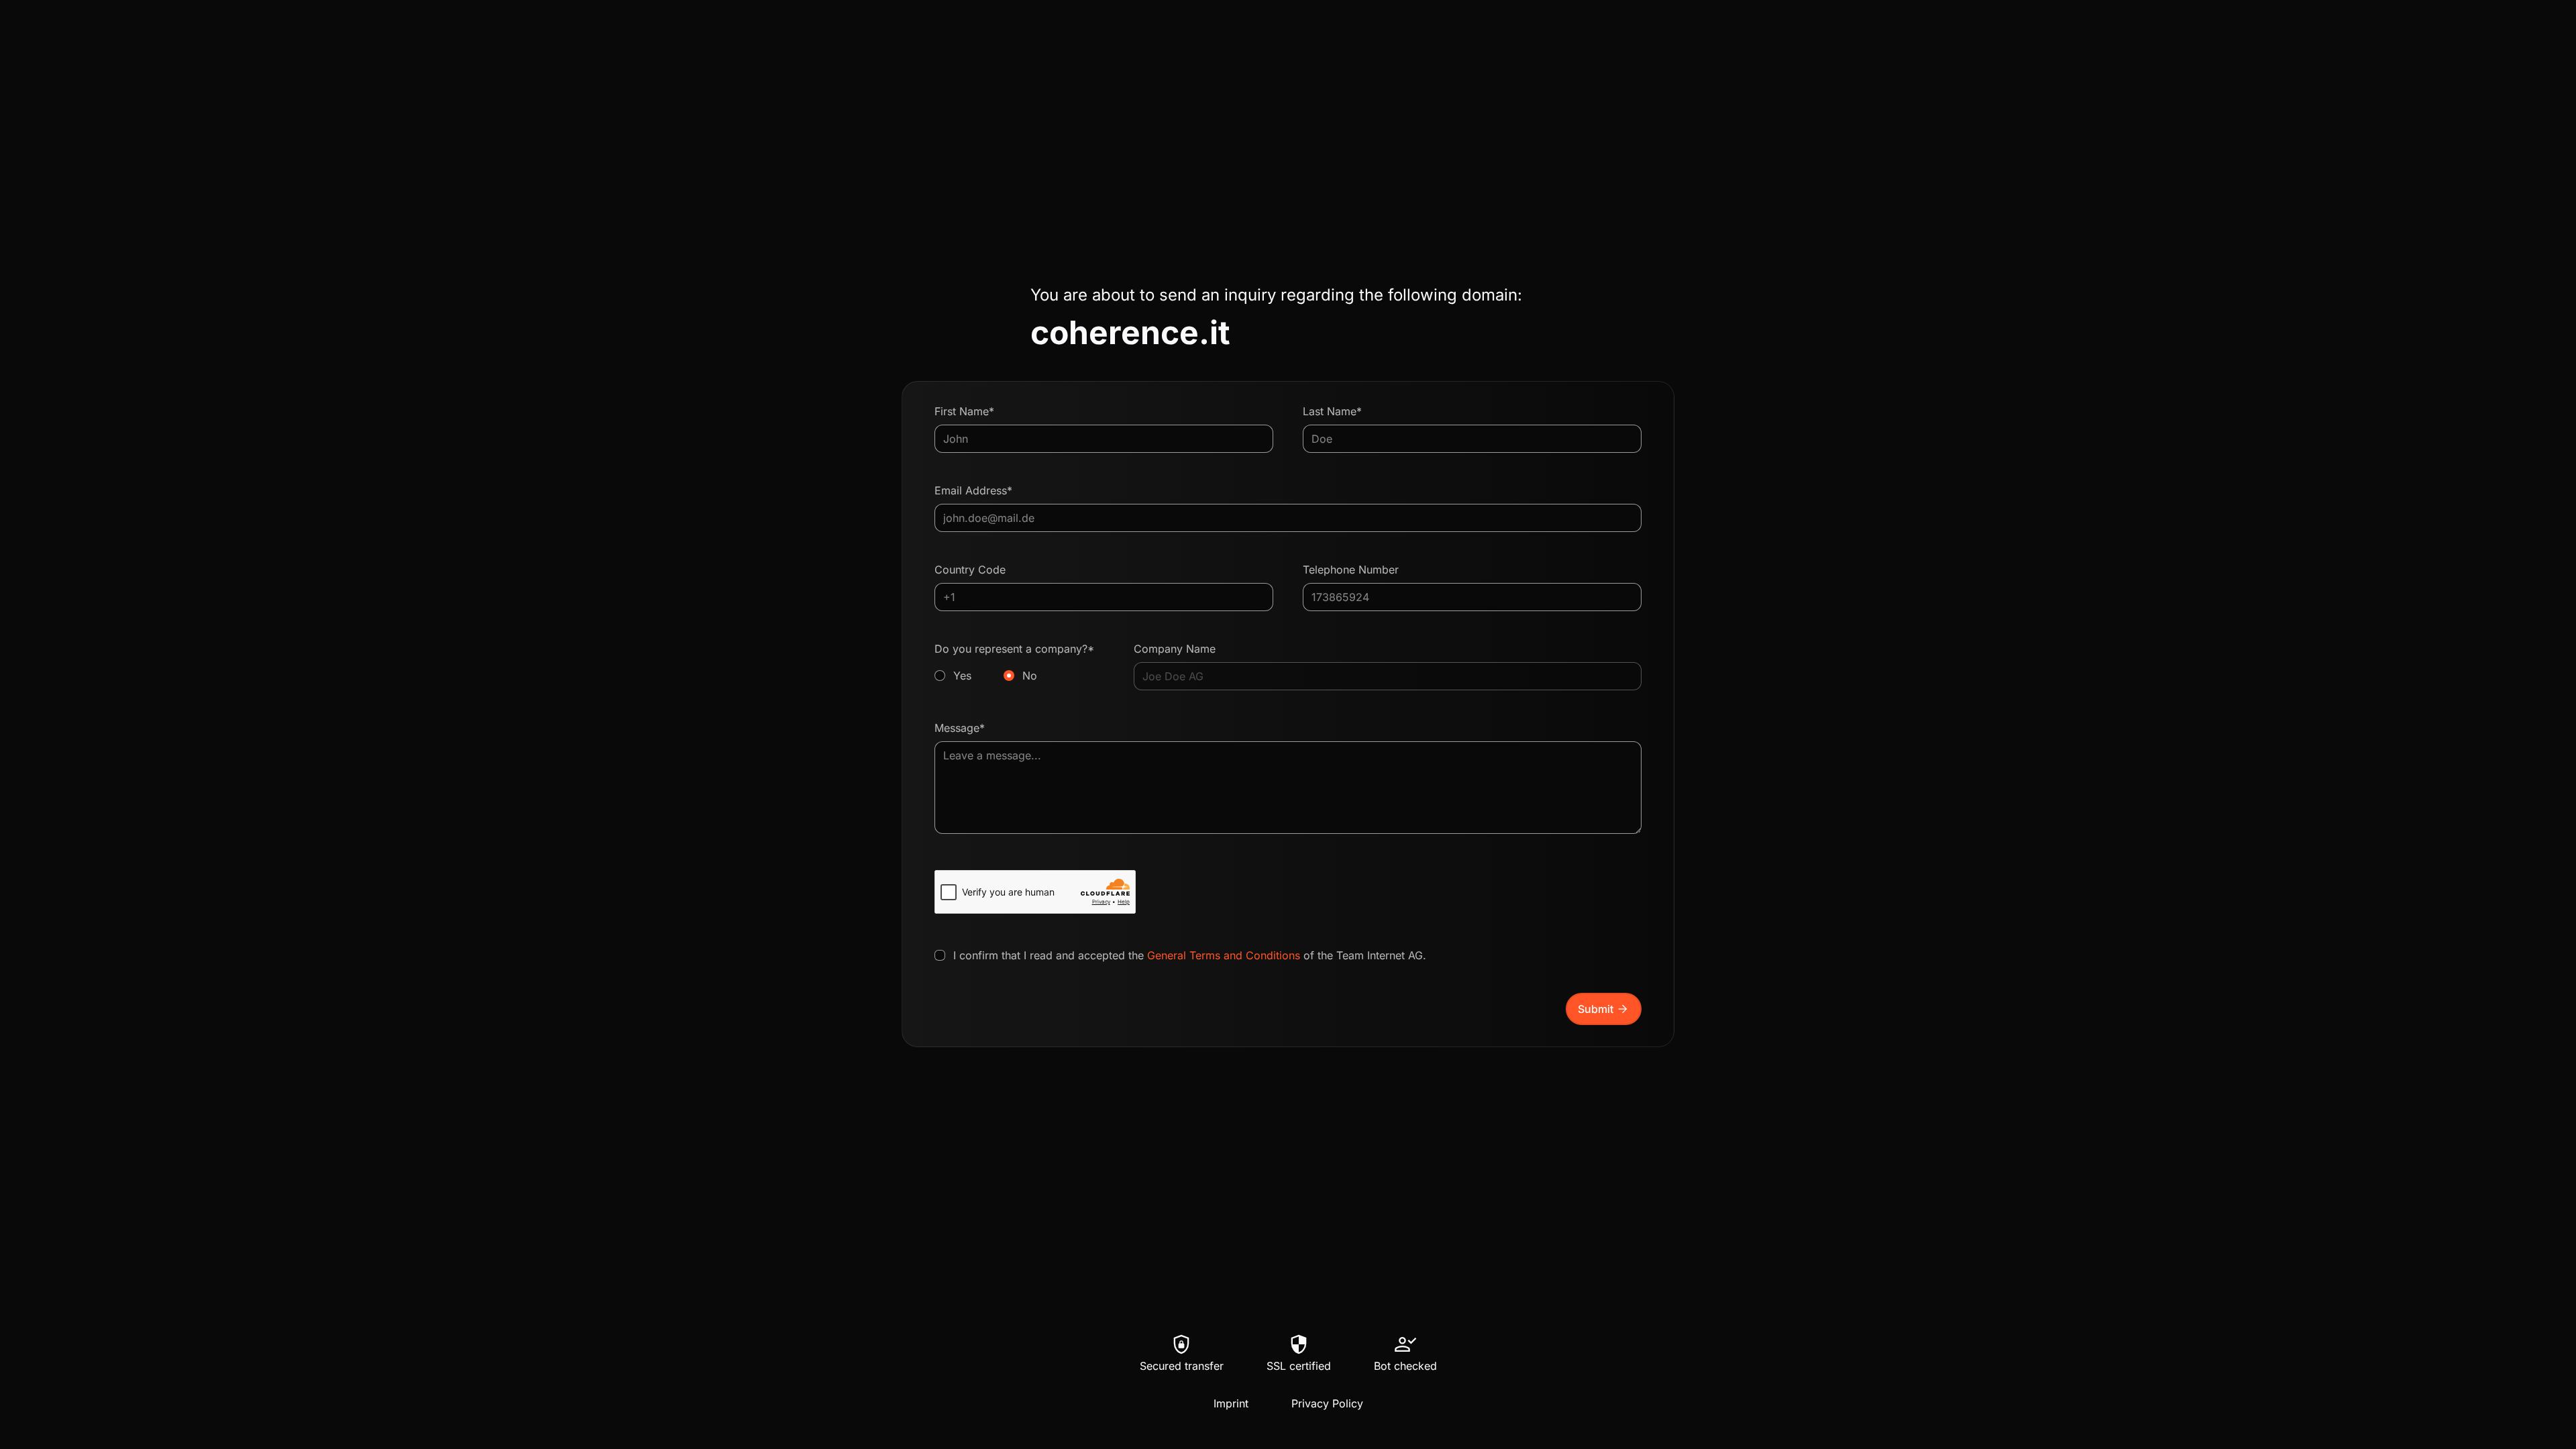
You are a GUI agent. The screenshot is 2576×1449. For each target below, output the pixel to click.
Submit (1604, 1009)
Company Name (1175, 649)
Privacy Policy (1327, 1403)
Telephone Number (1351, 570)
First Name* (964, 411)
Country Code (970, 570)
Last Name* (1332, 411)
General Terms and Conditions (1224, 955)
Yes (962, 676)
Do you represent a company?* (1014, 662)
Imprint (1231, 1403)
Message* (960, 728)
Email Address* (973, 490)
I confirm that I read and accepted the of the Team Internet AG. (1190, 955)
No (1030, 676)
